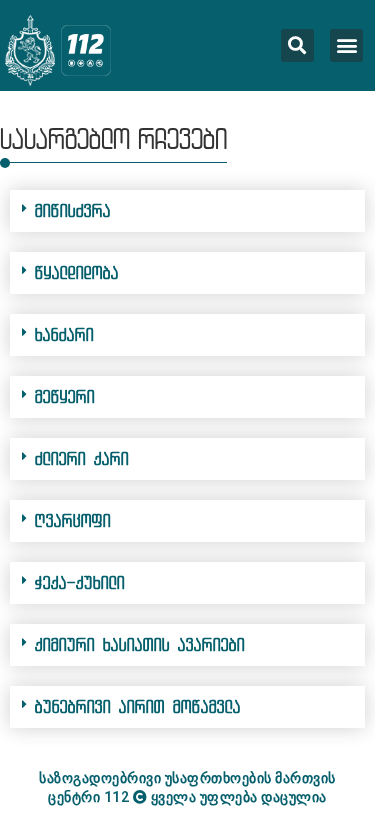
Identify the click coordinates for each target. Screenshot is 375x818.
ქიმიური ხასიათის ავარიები (140, 644)
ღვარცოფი (73, 520)
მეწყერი (65, 396)
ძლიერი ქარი (82, 458)
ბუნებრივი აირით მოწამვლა (138, 706)
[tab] (187, 211)
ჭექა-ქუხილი (80, 582)
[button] (346, 45)
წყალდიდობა (77, 272)
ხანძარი (64, 334)
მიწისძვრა (73, 210)
